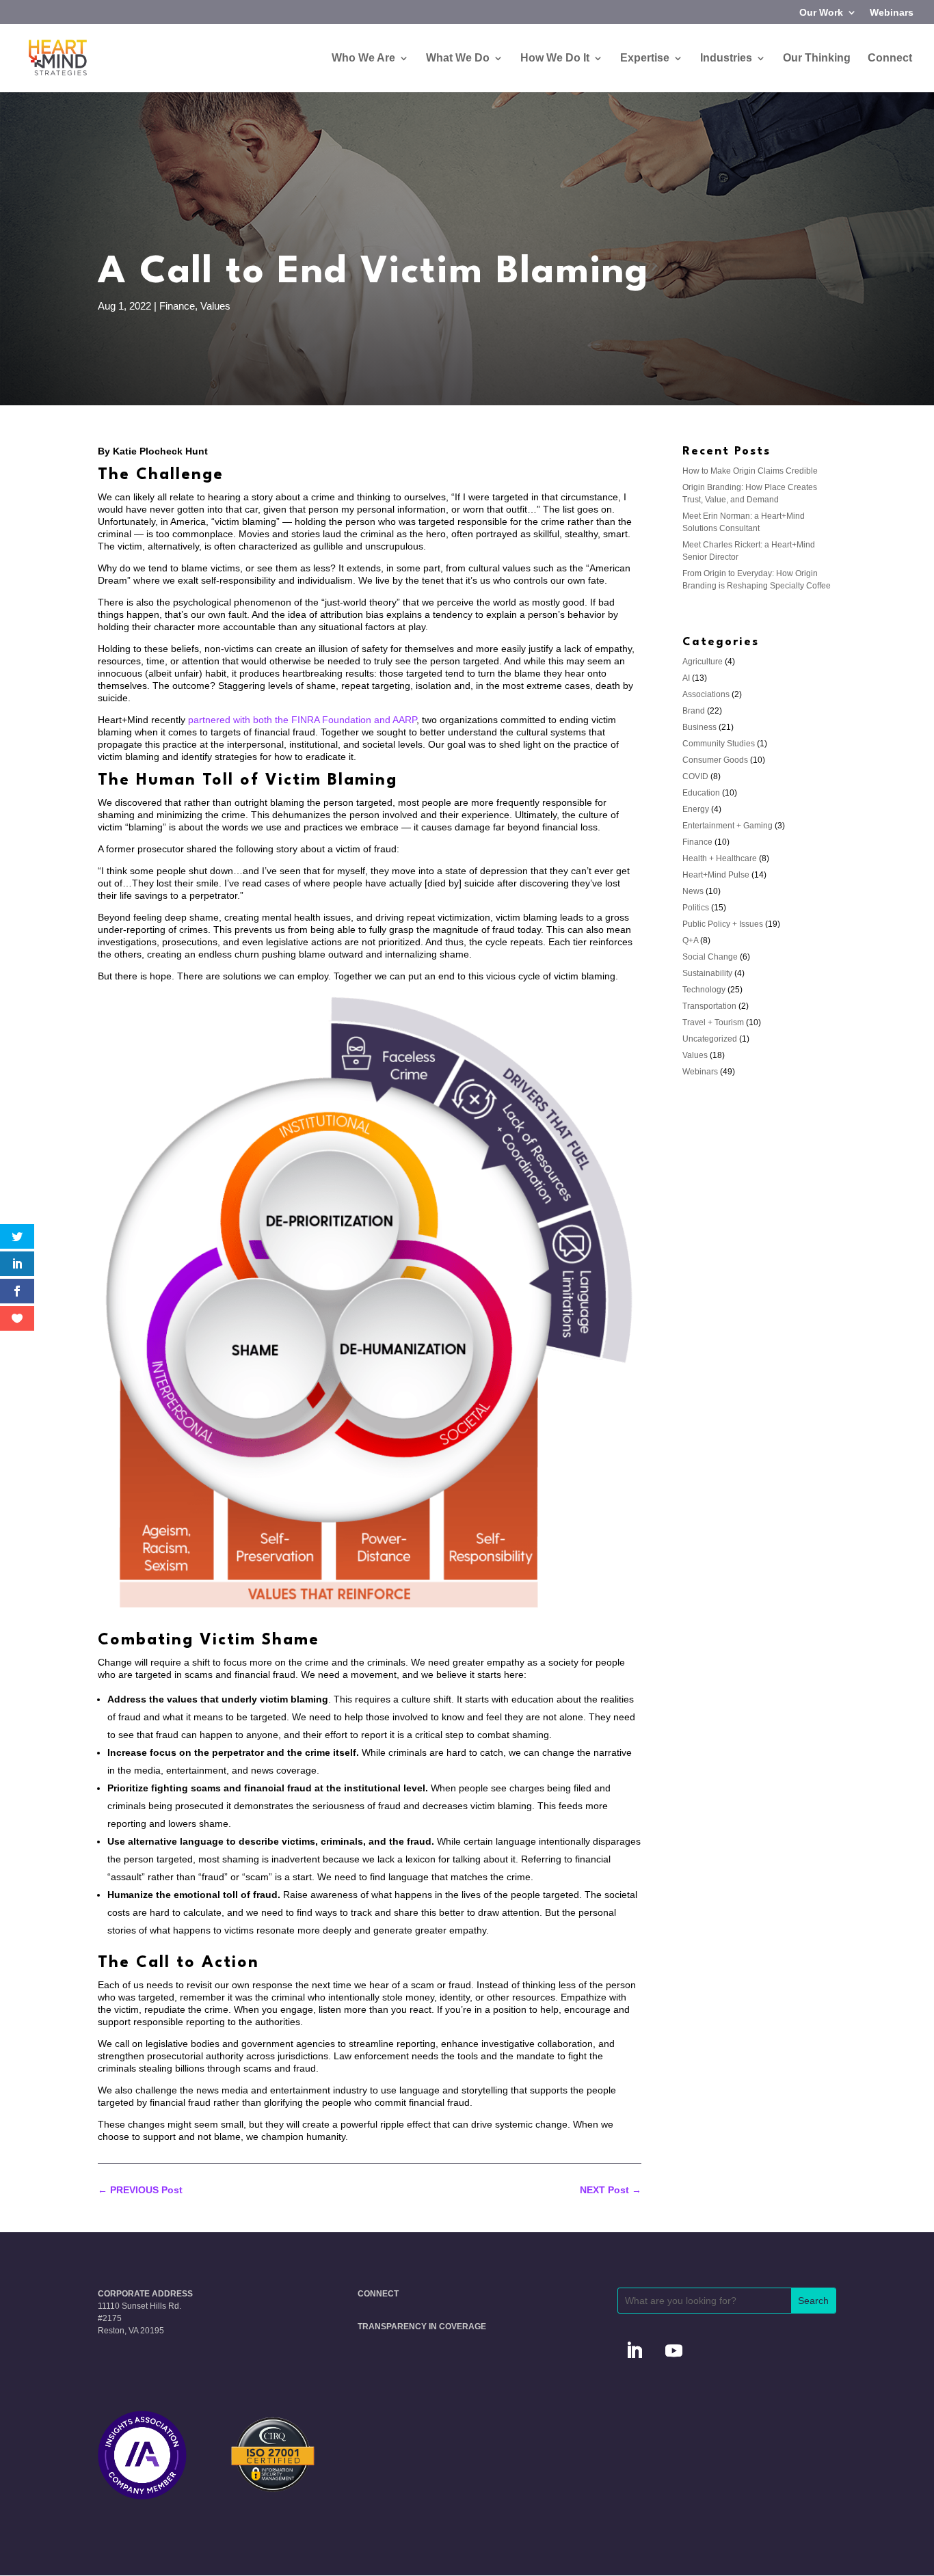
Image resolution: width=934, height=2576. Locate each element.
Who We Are (363, 58)
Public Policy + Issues (723, 924)
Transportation (709, 1006)
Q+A (690, 940)
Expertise (645, 58)
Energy (696, 809)
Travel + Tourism (713, 1022)
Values (215, 306)
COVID (695, 776)
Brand (694, 711)
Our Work (821, 13)
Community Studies (719, 744)
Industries (726, 58)
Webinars (892, 13)
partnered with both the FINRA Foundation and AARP (302, 720)
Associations (706, 694)
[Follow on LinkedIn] (635, 2351)
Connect (890, 58)
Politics (696, 908)
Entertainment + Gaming (728, 826)
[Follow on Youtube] (674, 2351)
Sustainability (707, 973)
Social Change (710, 957)
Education (701, 793)
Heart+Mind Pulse (716, 875)
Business (699, 727)
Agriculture (703, 662)
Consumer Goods (715, 760)
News (693, 891)
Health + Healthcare (720, 858)
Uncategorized (710, 1039)
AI (686, 678)
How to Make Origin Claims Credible (750, 471)
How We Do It (555, 58)
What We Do (458, 58)
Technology (704, 990)
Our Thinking (817, 58)
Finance (177, 306)
